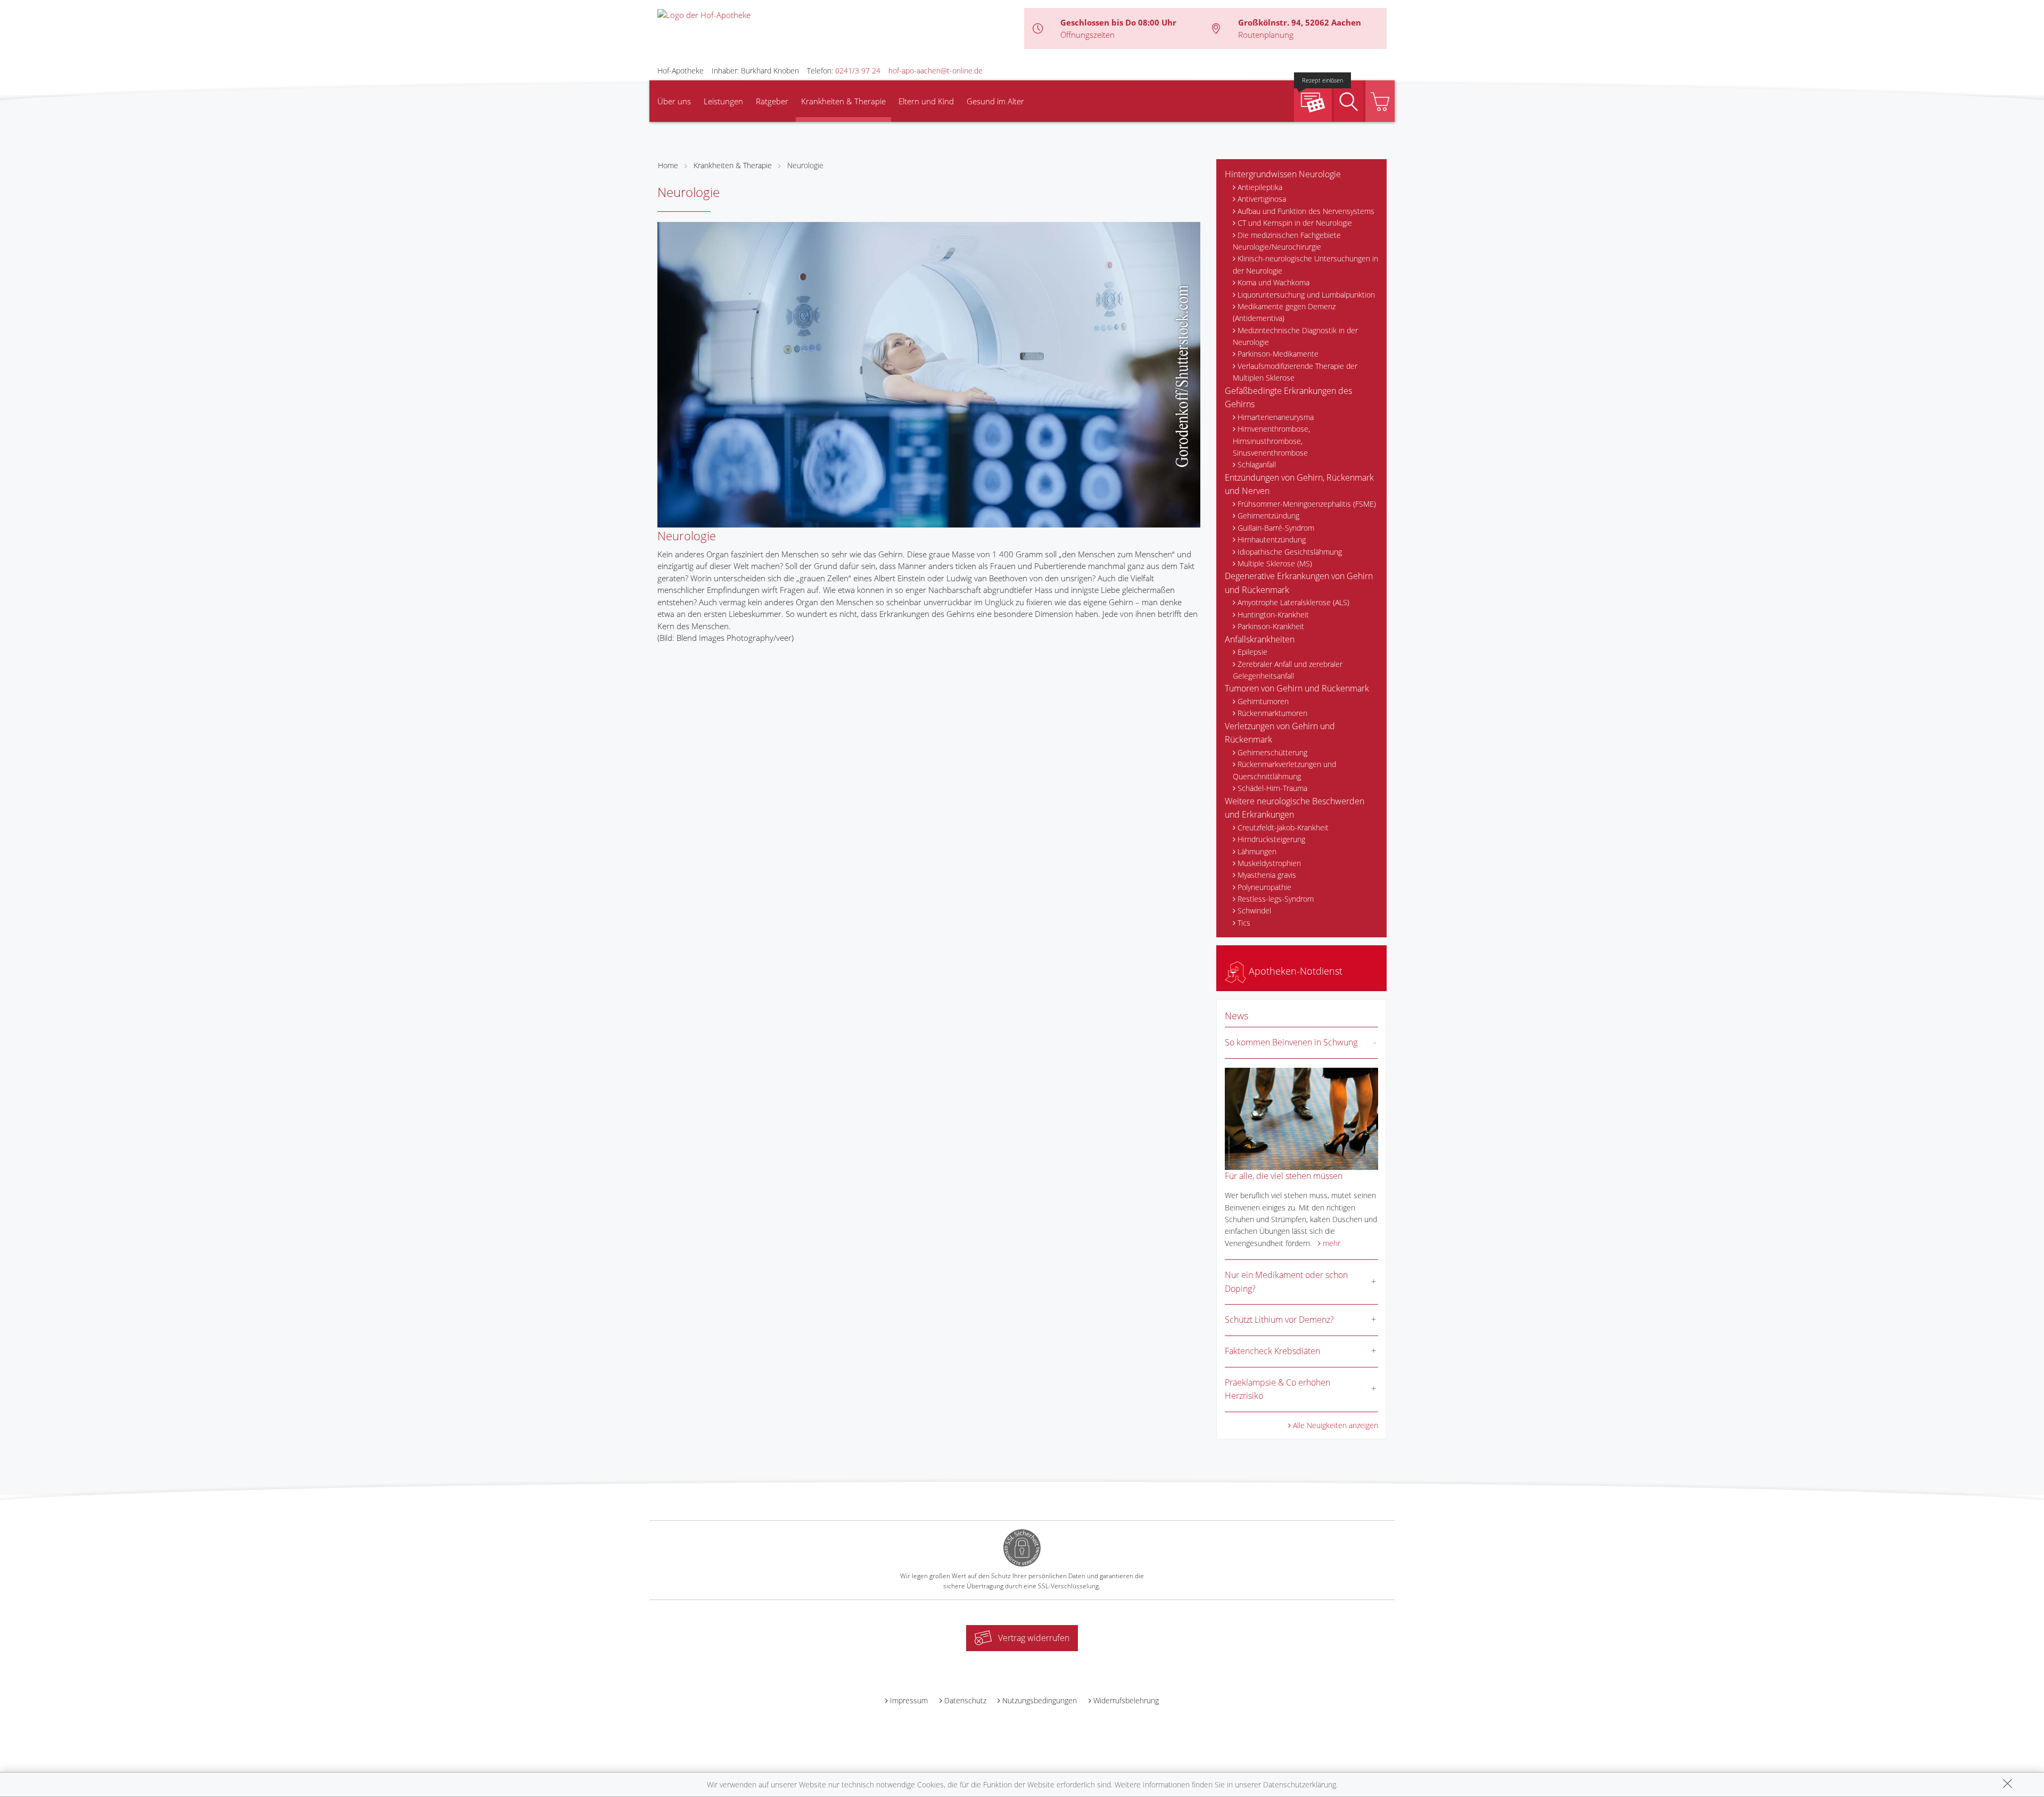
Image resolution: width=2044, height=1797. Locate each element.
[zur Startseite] (704, 14)
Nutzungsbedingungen (1040, 1700)
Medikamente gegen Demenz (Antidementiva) (1284, 312)
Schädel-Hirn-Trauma (1272, 788)
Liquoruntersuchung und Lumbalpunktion (1306, 295)
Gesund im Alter (995, 101)
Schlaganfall (1257, 464)
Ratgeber (772, 101)
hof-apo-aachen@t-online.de (936, 71)
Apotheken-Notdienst (1294, 971)
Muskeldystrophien (1269, 863)
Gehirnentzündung (1268, 516)
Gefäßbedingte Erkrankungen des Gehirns (1288, 398)
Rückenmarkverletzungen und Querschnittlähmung (1284, 770)
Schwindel (1254, 910)
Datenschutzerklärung (1300, 1784)
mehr (1332, 1243)
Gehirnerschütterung (1272, 752)
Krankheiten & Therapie (843, 101)
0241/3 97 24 (858, 71)
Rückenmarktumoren (1272, 713)
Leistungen (723, 101)
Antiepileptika (1260, 187)
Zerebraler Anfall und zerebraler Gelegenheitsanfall (1288, 670)
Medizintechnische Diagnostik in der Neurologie (1295, 336)
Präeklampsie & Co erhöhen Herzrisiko (1278, 1389)
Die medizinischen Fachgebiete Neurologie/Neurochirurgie (1287, 241)
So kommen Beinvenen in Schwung (1291, 1042)
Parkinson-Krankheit (1271, 626)
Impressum (909, 1700)
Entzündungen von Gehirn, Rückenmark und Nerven (1299, 484)
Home (668, 165)
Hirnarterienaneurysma (1276, 417)
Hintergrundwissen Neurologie (1283, 174)
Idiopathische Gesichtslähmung (1290, 552)
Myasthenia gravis (1267, 875)
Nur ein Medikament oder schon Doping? (1286, 1282)
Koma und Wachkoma (1274, 282)
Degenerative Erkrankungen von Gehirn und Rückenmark (1299, 583)
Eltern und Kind (926, 101)
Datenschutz (965, 1700)
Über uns (674, 101)
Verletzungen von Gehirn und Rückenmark (1280, 733)
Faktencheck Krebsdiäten (1272, 1351)
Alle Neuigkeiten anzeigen (1336, 1425)
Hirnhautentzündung (1272, 539)
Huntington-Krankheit (1273, 615)
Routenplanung (1266, 35)
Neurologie (805, 165)
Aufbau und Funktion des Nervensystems (1306, 211)
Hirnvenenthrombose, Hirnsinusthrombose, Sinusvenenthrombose (1271, 441)
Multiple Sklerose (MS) (1275, 563)
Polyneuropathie (1264, 887)
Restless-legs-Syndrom (1276, 899)
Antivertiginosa (1262, 199)
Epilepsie (1252, 652)
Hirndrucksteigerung (1271, 839)
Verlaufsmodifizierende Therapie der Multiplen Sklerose (1295, 372)
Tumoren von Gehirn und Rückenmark (1297, 688)
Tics (1244, 923)
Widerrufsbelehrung (1126, 1700)
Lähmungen (1257, 851)
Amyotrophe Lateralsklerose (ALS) (1293, 602)
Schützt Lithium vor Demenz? (1279, 1320)
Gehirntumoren (1263, 701)
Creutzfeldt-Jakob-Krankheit (1283, 827)
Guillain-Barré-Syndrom (1276, 528)
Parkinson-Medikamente (1278, 354)
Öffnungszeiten (1087, 35)
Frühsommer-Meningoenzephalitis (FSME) (1307, 504)
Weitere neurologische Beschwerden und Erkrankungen (1295, 808)
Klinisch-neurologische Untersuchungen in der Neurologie (1305, 264)
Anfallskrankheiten (1260, 639)
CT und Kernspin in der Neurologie (1295, 223)
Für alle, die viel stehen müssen (1284, 1176)
